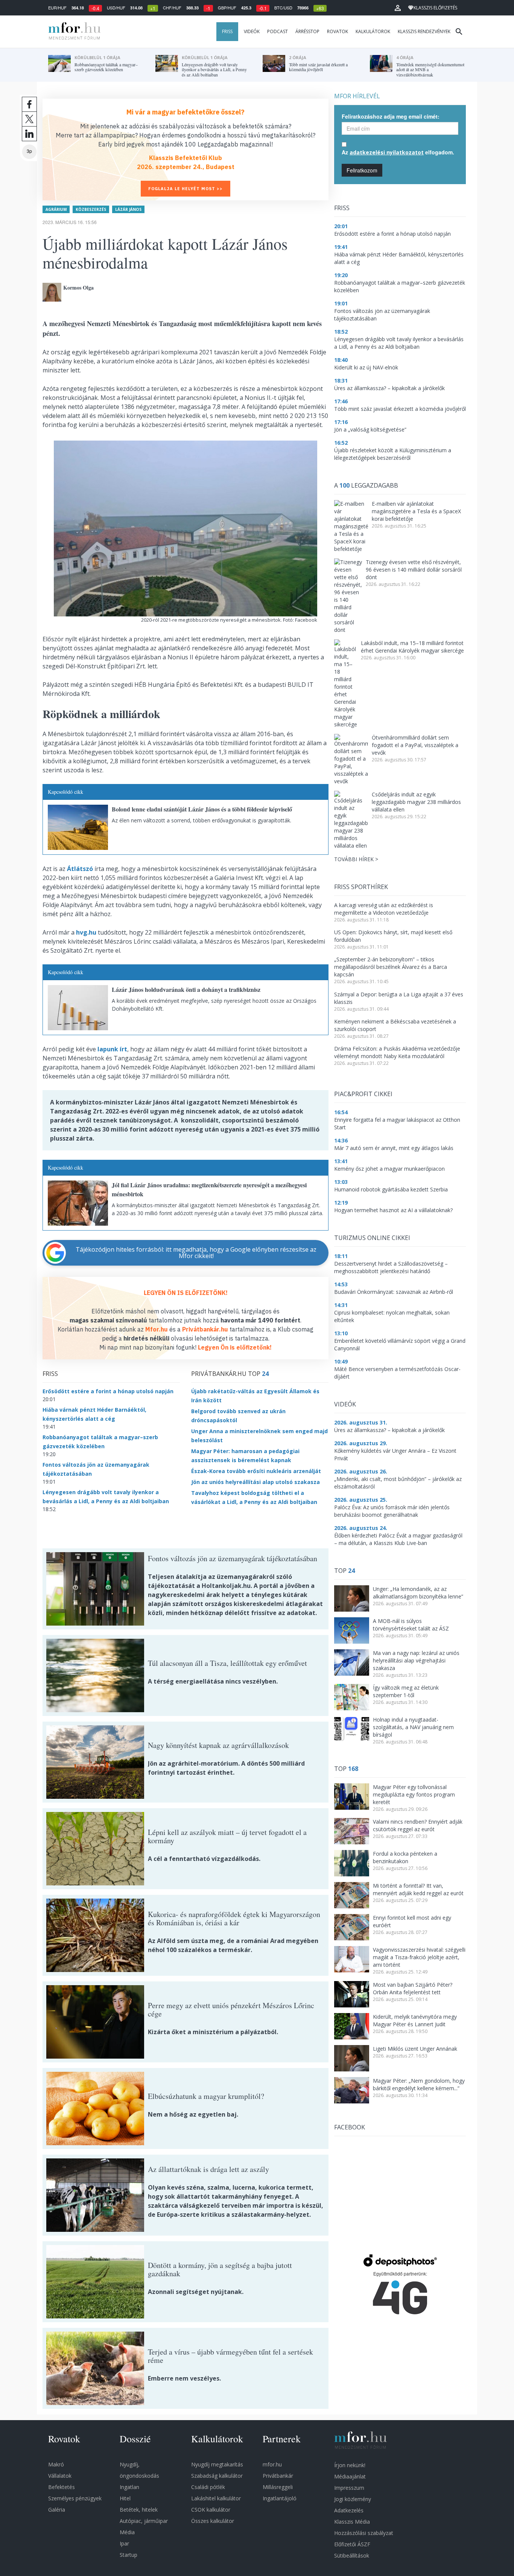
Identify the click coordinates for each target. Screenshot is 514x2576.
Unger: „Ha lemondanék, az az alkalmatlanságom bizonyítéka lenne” (418, 1593)
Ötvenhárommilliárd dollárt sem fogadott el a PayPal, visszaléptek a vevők (415, 745)
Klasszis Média (352, 2522)
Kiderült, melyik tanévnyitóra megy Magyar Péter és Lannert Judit (415, 2020)
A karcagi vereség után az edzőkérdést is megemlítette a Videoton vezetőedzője (384, 909)
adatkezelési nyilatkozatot (387, 152)
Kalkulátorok (373, 31)
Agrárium (56, 209)
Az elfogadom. (398, 152)
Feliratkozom (362, 170)
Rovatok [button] (338, 31)
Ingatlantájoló (280, 2498)
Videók (252, 31)
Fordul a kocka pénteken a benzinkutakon (405, 1857)
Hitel (125, 2498)
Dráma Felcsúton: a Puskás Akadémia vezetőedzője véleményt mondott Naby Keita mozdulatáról (397, 1052)
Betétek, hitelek (139, 2510)
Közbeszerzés (91, 209)
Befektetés (62, 2487)
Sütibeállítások (352, 2555)
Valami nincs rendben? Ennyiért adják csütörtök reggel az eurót (418, 1825)
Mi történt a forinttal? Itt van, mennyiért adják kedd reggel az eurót (418, 1889)
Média (127, 2532)
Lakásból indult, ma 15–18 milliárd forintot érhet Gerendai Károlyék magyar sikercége (412, 647)
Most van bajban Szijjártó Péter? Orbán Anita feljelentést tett (413, 1988)
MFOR (73, 32)
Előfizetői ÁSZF (352, 2544)
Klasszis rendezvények (424, 31)
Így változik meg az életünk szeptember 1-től (406, 1691)
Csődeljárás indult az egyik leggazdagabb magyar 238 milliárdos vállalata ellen (416, 802)
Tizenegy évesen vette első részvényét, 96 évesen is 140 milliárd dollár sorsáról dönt (414, 570)
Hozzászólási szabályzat (364, 2533)
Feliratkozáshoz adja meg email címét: (391, 116)
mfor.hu (272, 2464)
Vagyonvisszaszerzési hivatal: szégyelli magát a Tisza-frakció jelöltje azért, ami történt (419, 1957)
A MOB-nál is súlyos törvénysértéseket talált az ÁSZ (411, 1625)
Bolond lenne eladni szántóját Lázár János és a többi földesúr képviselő (202, 809)
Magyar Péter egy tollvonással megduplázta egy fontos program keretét (414, 1794)
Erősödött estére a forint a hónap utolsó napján (108, 1391)
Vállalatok (60, 2476)
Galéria (57, 2510)
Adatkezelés (349, 2510)
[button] (398, 8)
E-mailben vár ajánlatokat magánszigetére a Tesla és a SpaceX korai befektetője (416, 511)
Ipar (124, 2543)
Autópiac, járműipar (144, 2521)
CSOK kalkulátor (211, 2510)
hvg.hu (86, 932)
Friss (227, 31)
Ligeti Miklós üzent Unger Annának (415, 2049)
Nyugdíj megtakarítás (217, 2464)
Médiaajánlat (350, 2476)
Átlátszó (80, 869)
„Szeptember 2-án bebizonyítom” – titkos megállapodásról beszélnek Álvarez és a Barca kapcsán (391, 967)
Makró (56, 2464)
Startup (128, 2555)
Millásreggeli (278, 2487)
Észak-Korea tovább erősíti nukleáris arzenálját (256, 1471)
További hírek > (356, 859)
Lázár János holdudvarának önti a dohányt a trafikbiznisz (186, 989)
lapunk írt (112, 1049)
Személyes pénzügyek (75, 2498)
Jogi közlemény (353, 2499)
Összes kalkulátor (213, 2521)
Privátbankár (278, 2476)
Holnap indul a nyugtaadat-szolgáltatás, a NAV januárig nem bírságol (413, 1727)
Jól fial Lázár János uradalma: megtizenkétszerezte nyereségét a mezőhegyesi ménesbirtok (209, 1189)
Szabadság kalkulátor (217, 2476)
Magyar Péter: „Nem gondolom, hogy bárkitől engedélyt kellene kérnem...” (419, 2084)
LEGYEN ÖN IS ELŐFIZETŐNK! (186, 1293)
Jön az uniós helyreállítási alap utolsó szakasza (255, 1482)
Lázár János (128, 209)
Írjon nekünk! (350, 2465)
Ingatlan (129, 2487)
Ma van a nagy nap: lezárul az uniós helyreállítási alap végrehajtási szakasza (416, 1660)
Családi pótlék (208, 2487)
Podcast (278, 31)
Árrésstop (307, 31)
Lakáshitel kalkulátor (216, 2498)
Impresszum (349, 2488)
